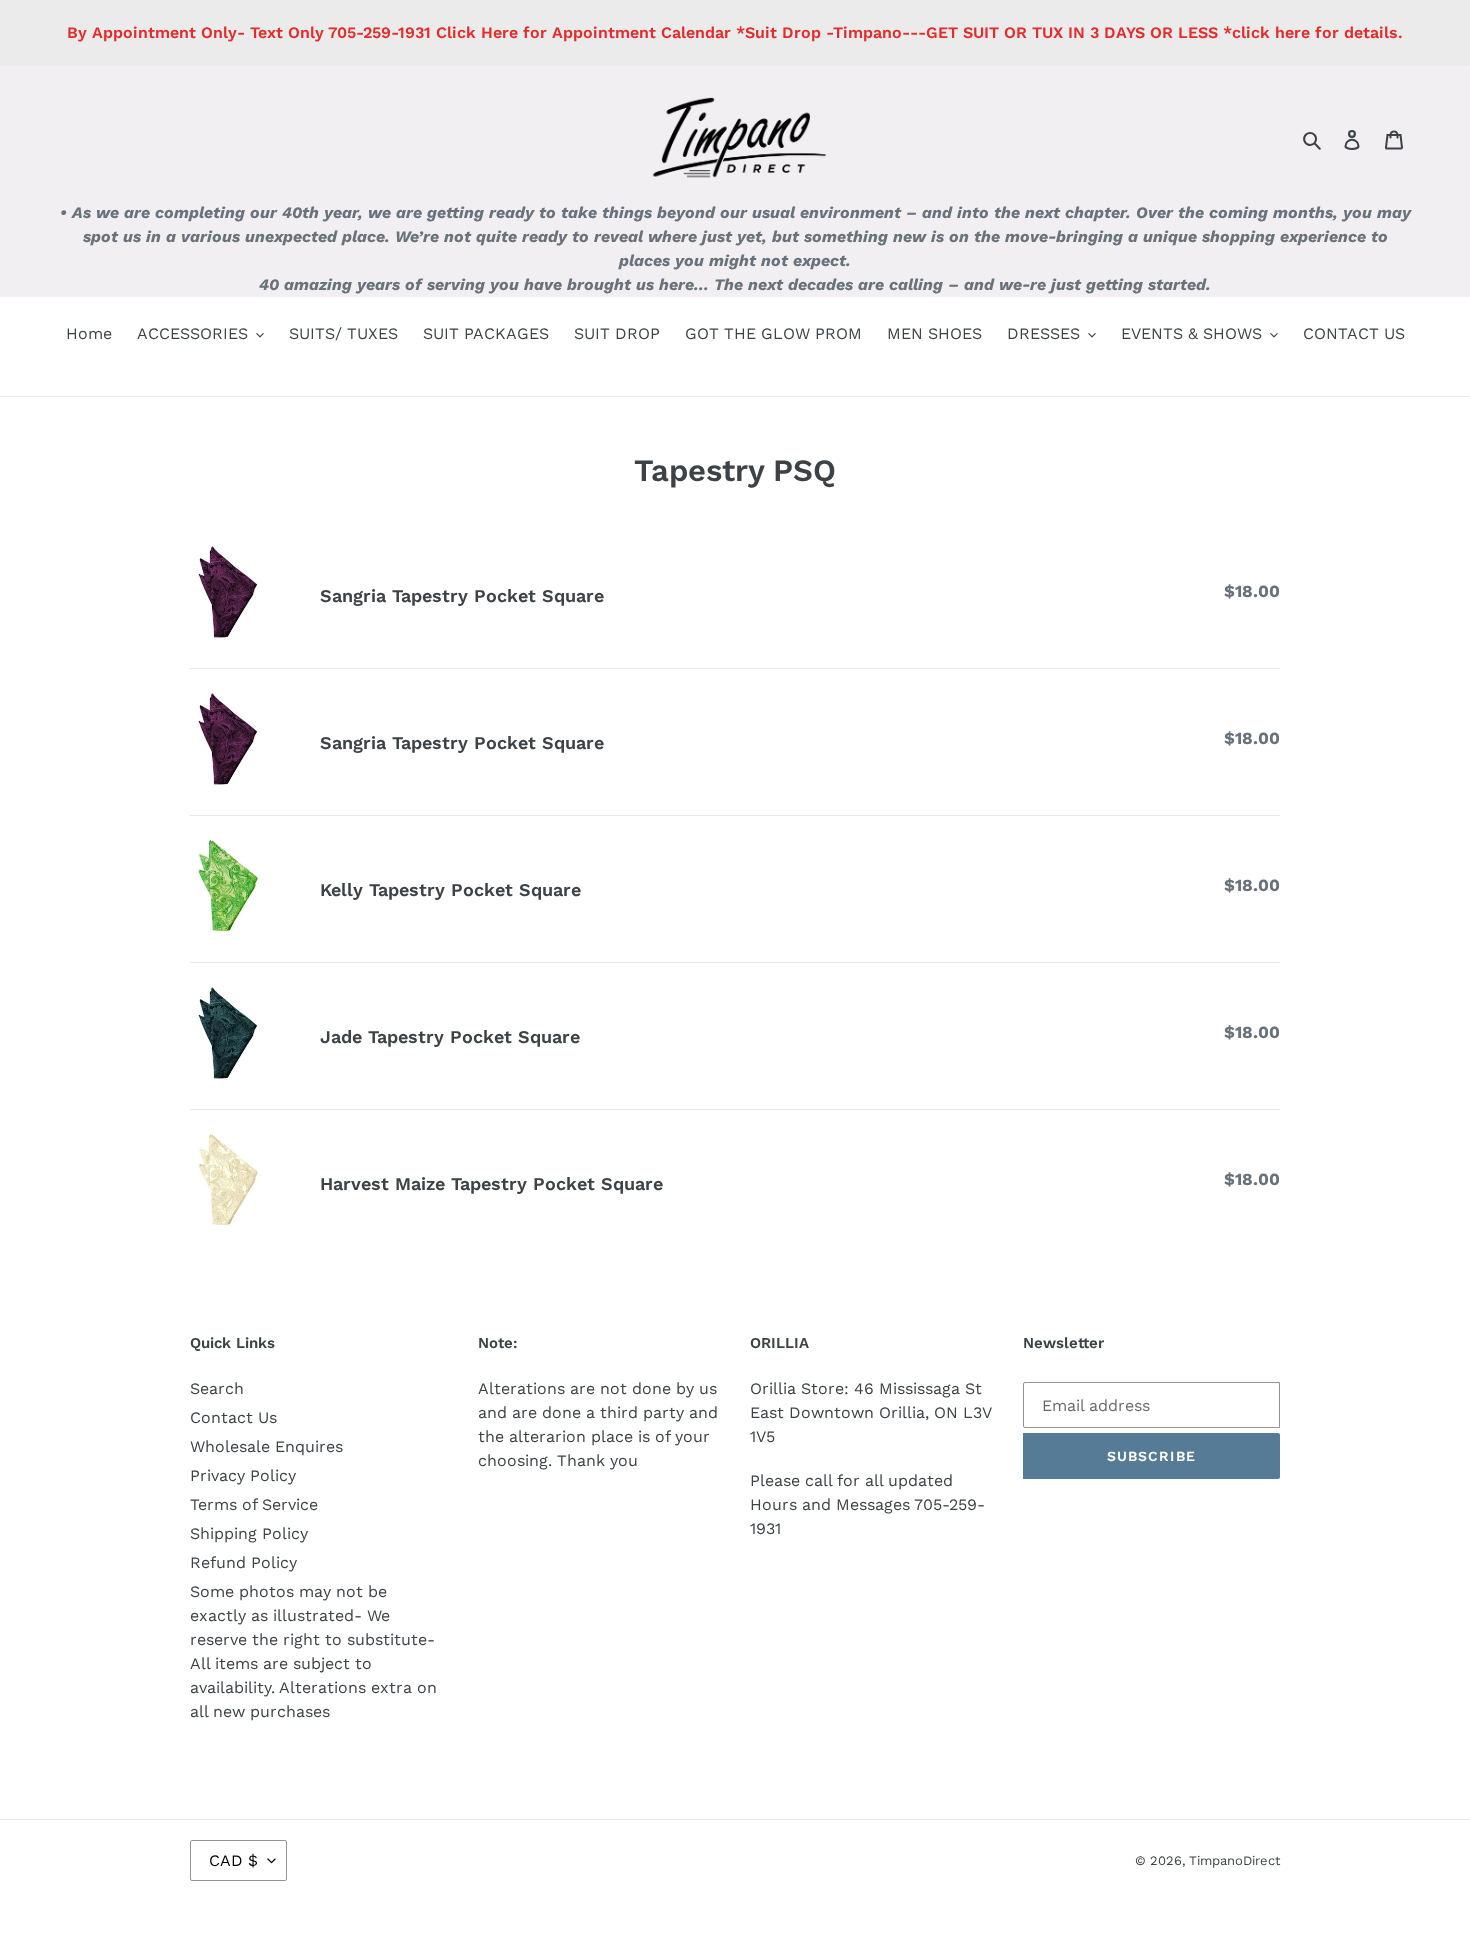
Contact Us (233, 1417)
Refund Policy (243, 1562)
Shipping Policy (249, 1533)
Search (217, 1388)
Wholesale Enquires (266, 1446)
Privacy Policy (243, 1475)
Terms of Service (254, 1504)
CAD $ (233, 1860)
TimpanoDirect (1234, 1860)
